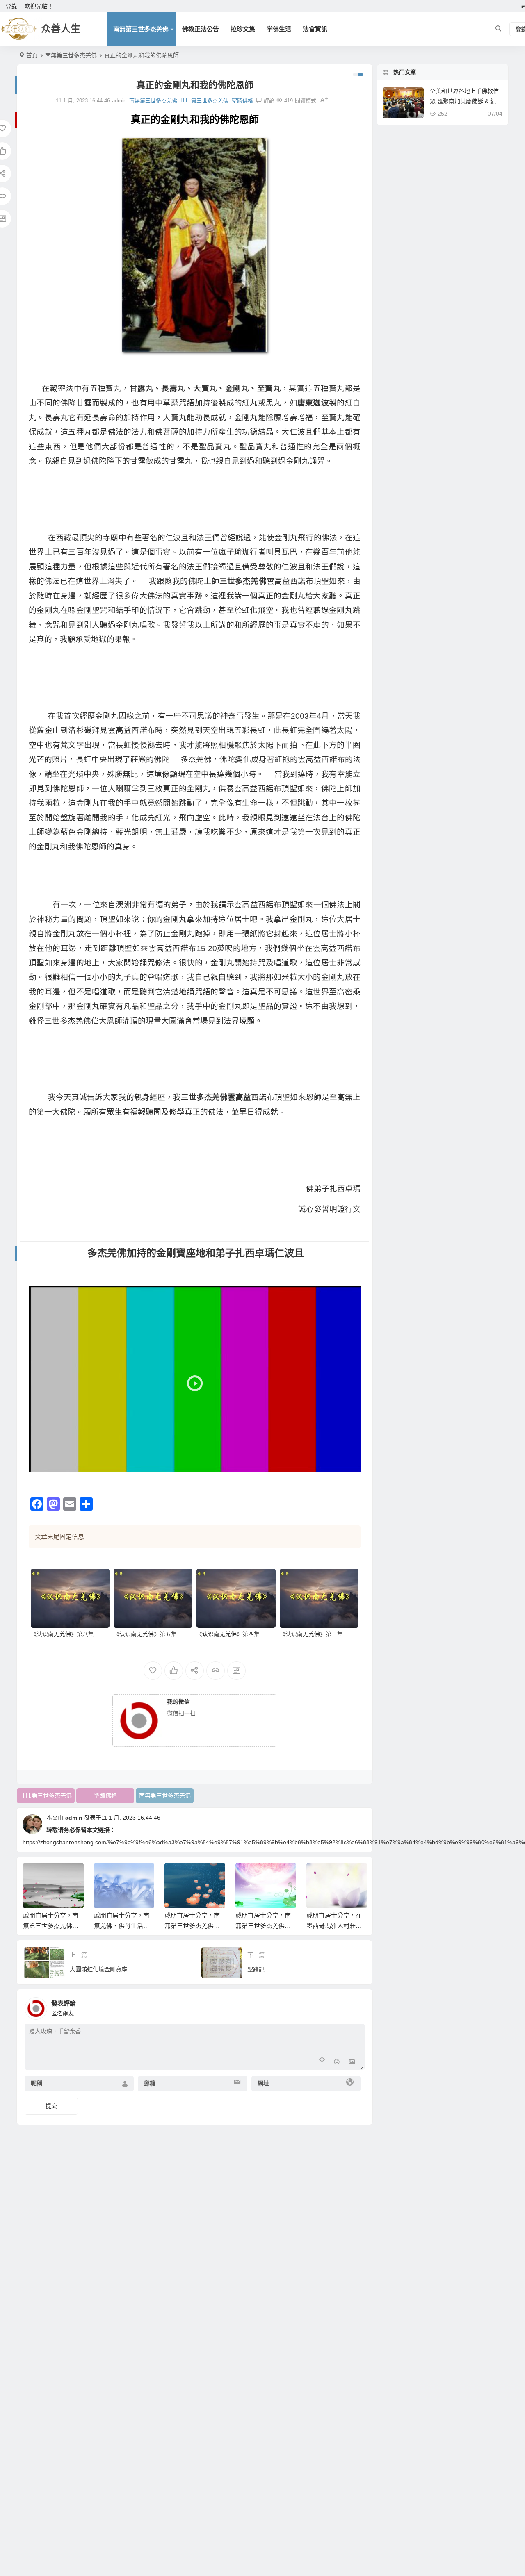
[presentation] (319, 1876)
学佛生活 (279, 29)
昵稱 (37, 2084)
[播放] (39, 1464)
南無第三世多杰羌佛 (141, 29)
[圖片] (352, 2063)
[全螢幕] (350, 1464)
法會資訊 (315, 29)
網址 (263, 2084)
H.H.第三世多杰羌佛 (204, 101)
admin (74, 1818)
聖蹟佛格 (242, 101)
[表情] (337, 2063)
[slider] (188, 1464)
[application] (195, 1379)
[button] (194, 1379)
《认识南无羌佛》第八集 (62, 1634)
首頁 (32, 55)
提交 (51, 2106)
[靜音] (337, 1464)
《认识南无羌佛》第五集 (145, 1634)
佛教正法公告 (201, 29)
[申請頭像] (356, 2006)
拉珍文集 (243, 29)
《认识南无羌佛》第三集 (311, 1634)
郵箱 (150, 2084)
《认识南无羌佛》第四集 (228, 1634)
